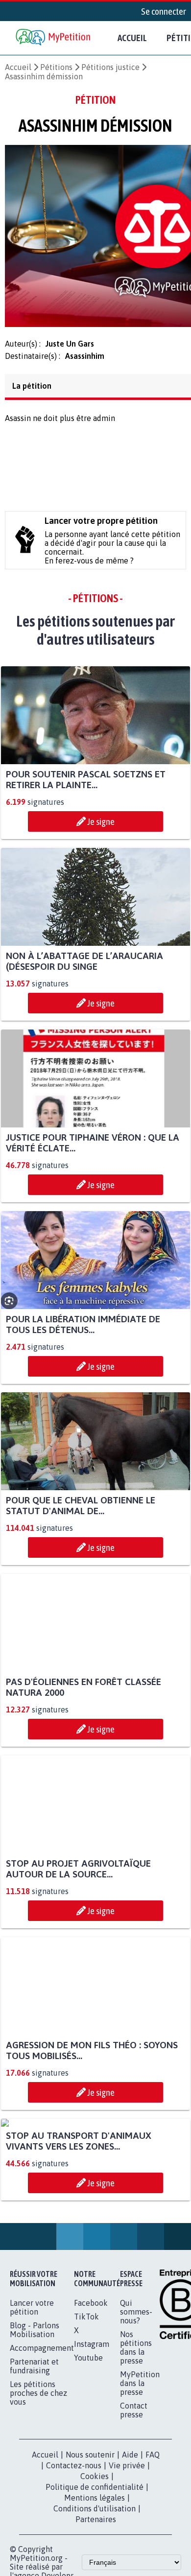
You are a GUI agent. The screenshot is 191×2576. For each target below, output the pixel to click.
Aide (130, 2552)
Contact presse (134, 2507)
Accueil (132, 38)
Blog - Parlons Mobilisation (35, 2427)
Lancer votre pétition (32, 2404)
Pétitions (56, 67)
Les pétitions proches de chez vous (38, 2490)
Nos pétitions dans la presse (136, 2444)
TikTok (86, 2413)
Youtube (88, 2455)
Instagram (92, 2441)
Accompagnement (42, 2445)
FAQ (153, 2552)
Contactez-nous (74, 2562)
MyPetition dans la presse (140, 2480)
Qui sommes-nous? (136, 2409)
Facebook (91, 2400)
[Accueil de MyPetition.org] (54, 38)
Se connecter (164, 11)
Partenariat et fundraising (34, 2463)
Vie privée (127, 2562)
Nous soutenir (90, 2552)
